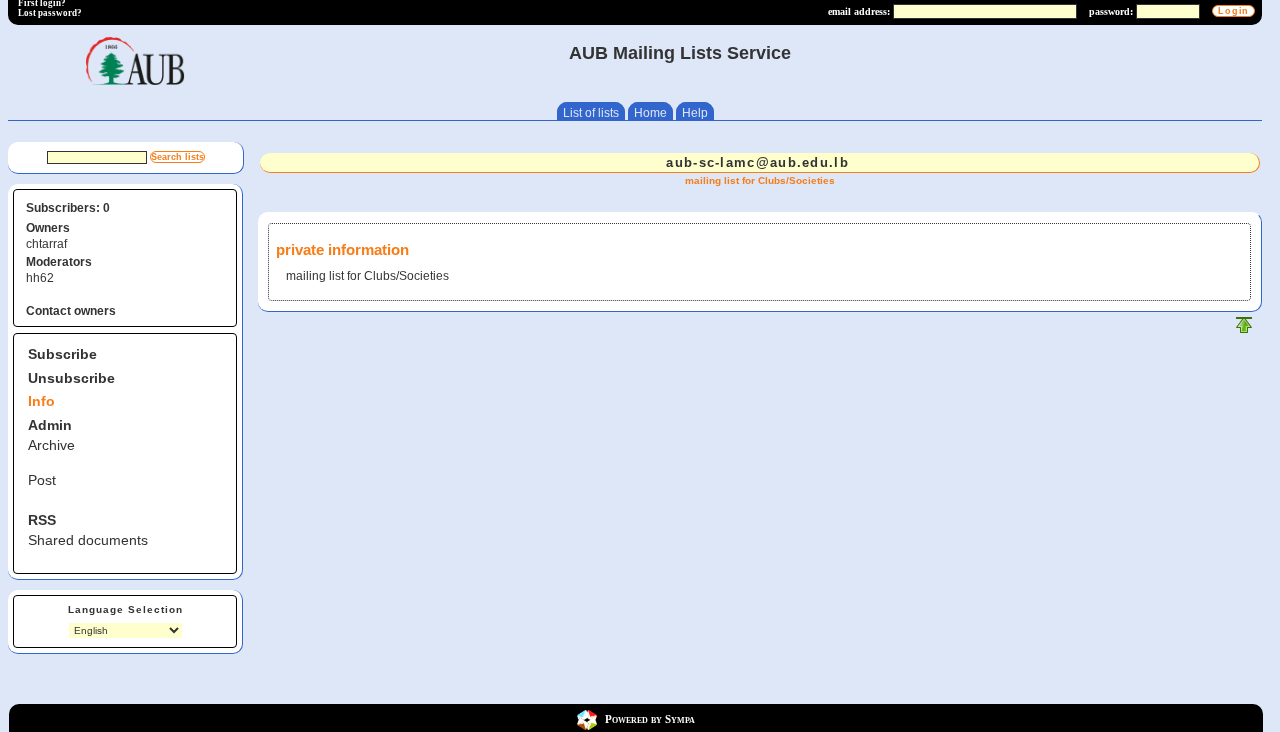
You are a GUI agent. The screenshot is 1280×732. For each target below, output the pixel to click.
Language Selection (125, 609)
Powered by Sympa (650, 719)
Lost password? (50, 13)
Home (650, 113)
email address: (859, 11)
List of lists (591, 113)
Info (41, 401)
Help (695, 113)
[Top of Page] (1244, 329)
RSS (42, 520)
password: (1111, 11)
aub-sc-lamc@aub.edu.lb (757, 162)
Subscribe (62, 354)
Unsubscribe (71, 378)
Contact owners (71, 311)
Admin (50, 425)
